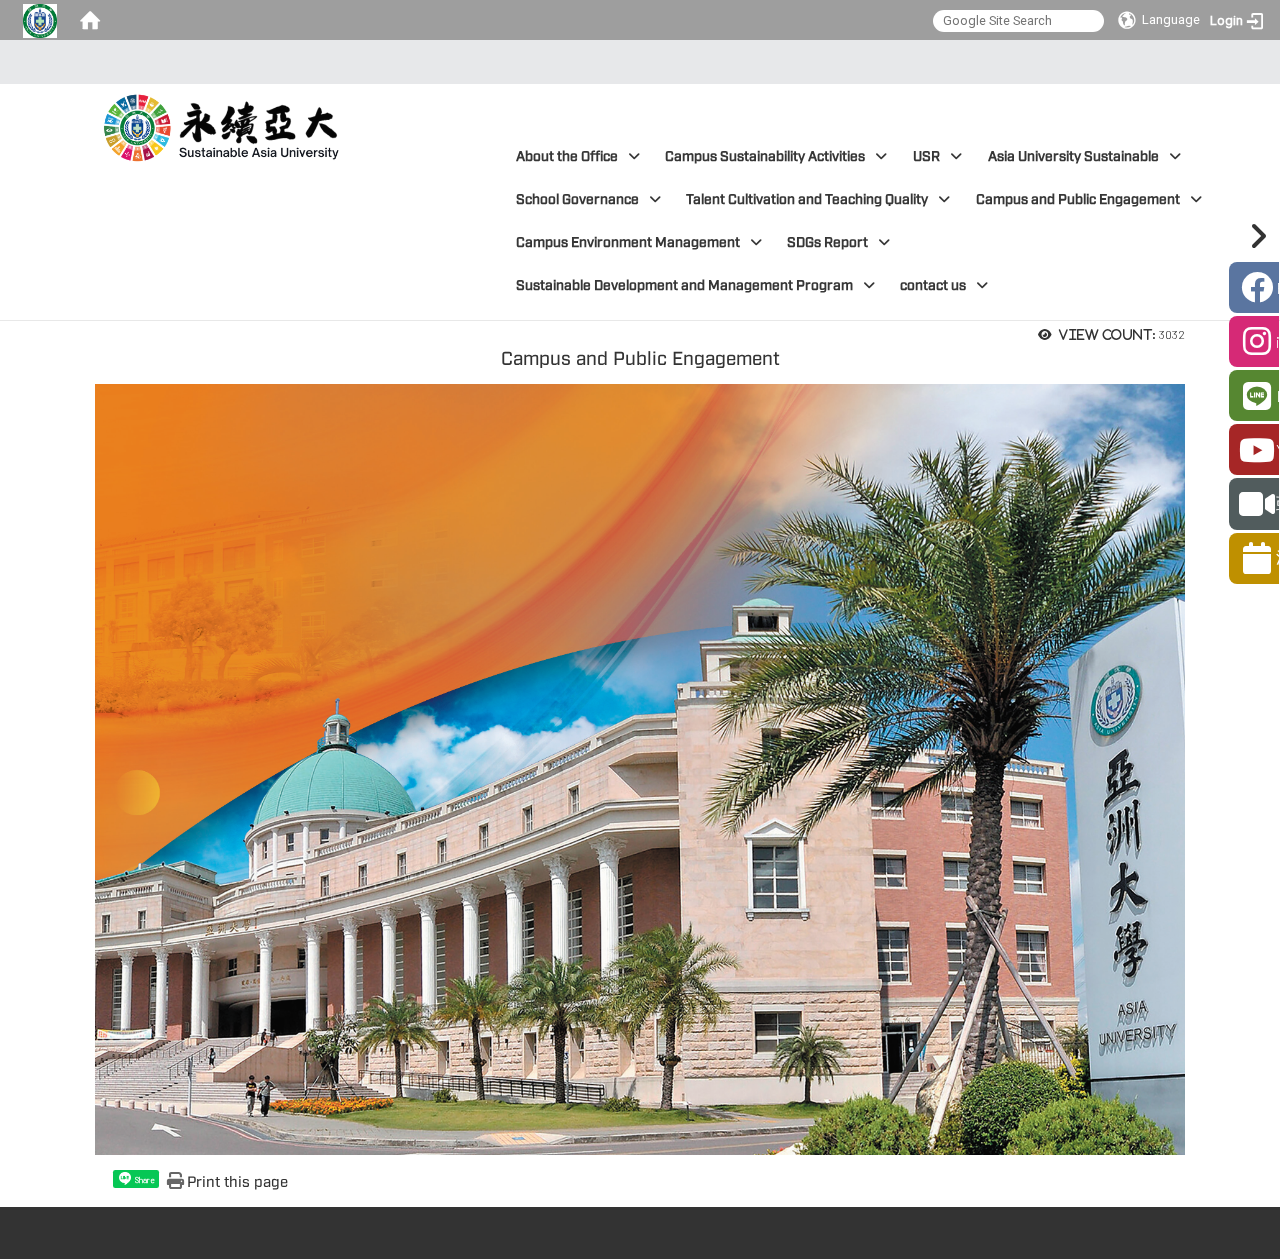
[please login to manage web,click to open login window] (40, 20)
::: (634, 62)
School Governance (577, 199)
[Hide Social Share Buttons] (1254, 236)
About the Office (567, 156)
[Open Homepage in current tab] (90, 20)
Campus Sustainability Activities (765, 156)
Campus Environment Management (628, 242)
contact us (933, 285)
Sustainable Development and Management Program (684, 285)
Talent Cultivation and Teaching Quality (807, 199)
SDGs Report (827, 242)
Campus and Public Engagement (1078, 199)
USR (926, 156)
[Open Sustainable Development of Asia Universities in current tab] (224, 123)
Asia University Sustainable (1073, 156)
